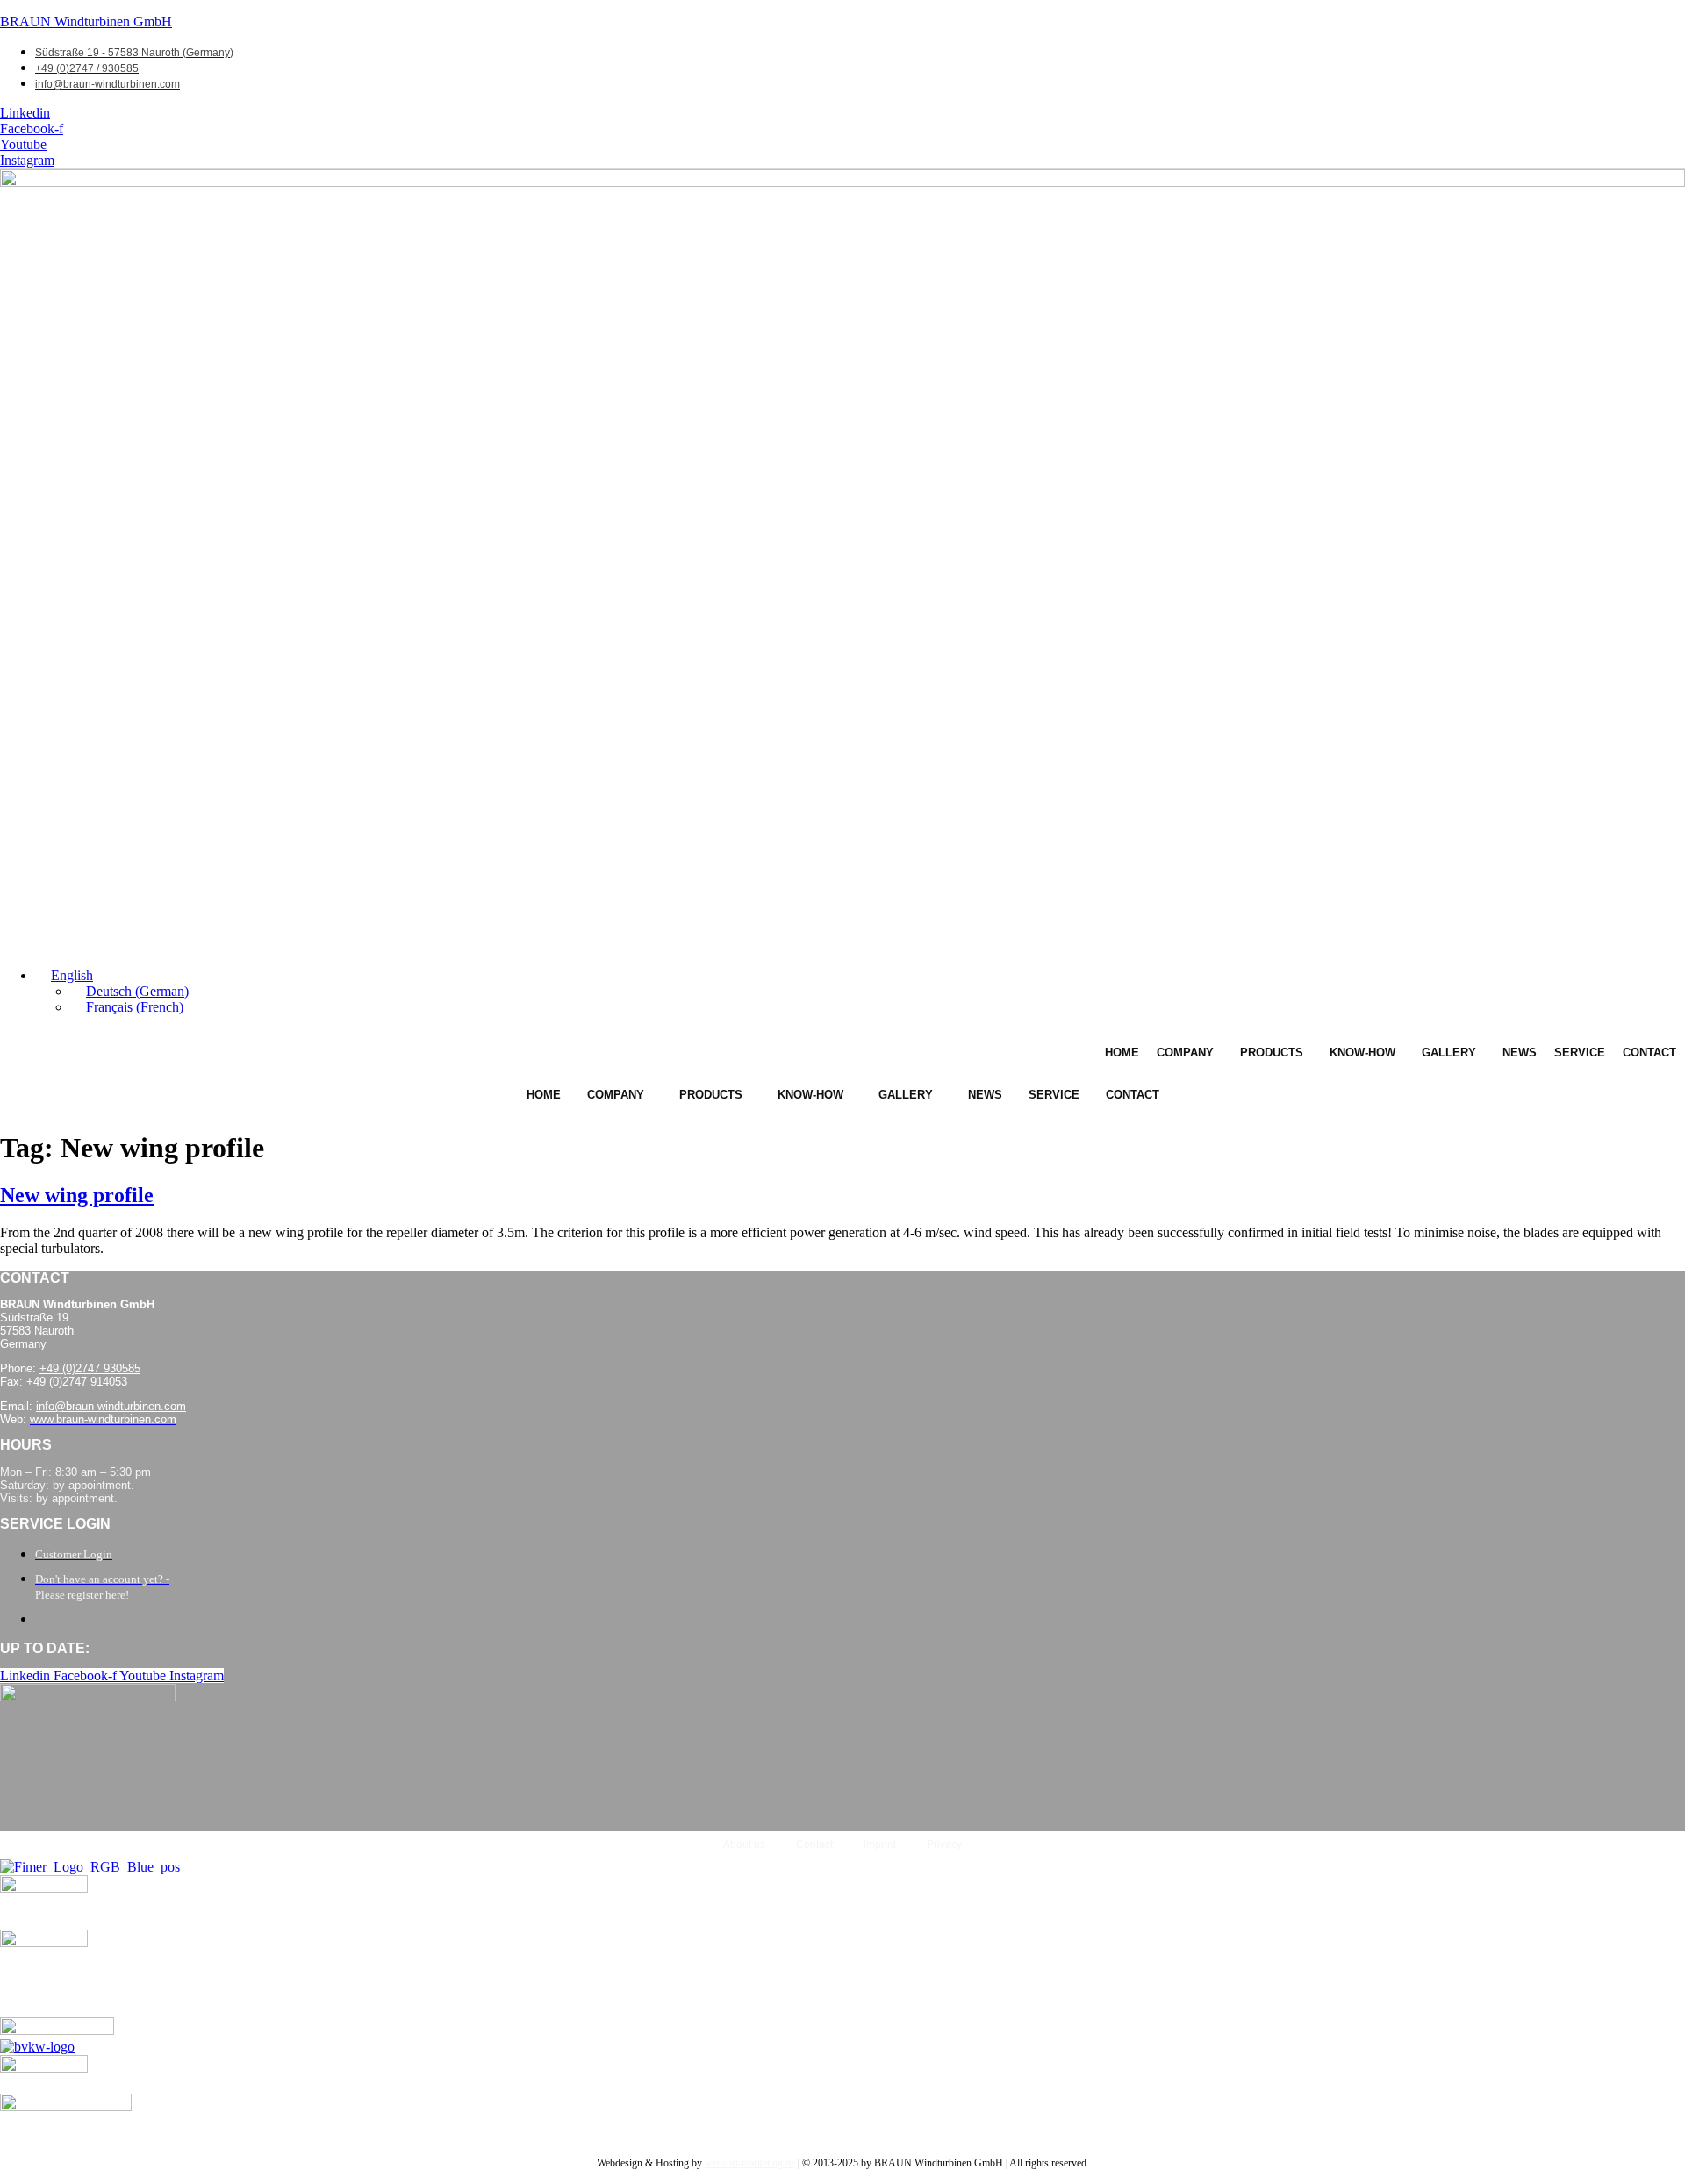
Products (1272, 1053)
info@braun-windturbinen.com (111, 1406)
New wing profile (77, 1195)
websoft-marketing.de (750, 2163)
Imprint (880, 1844)
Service (1580, 1053)
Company (1185, 1053)
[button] (64, 975)
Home (1122, 1053)
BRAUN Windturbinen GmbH (86, 21)
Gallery (1449, 1053)
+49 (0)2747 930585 (90, 1368)
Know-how (1362, 1053)
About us (744, 1844)
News (1520, 1053)
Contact (1649, 1053)
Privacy (944, 1844)
